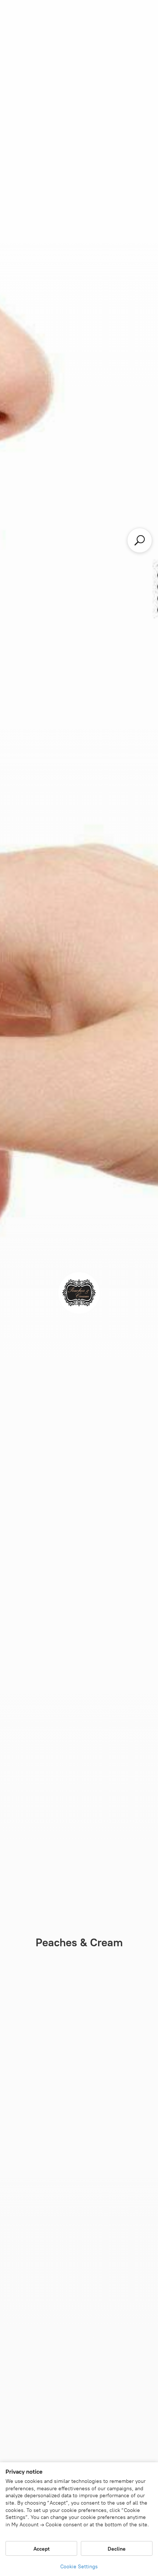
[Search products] (140, 540)
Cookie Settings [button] (79, 2567)
